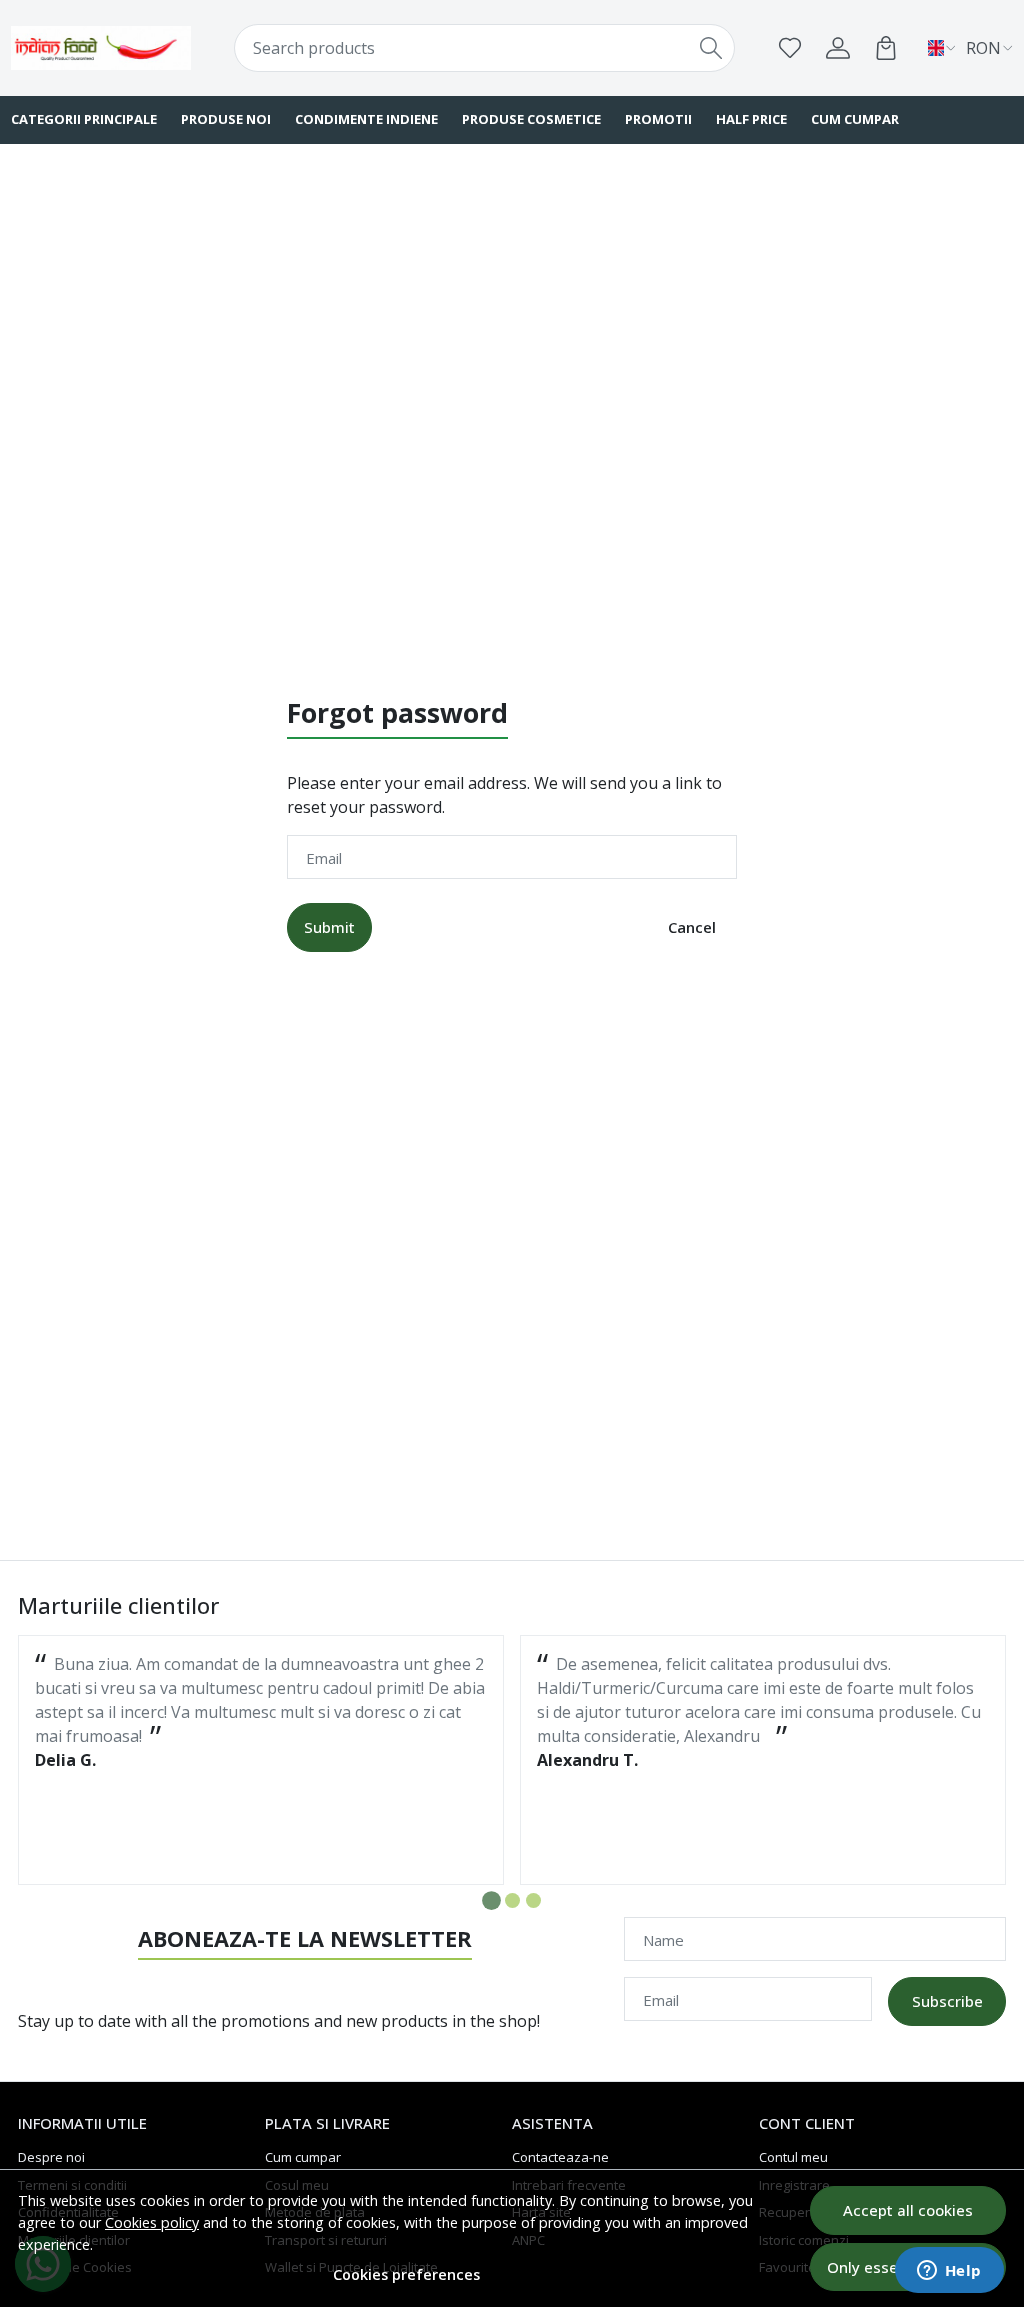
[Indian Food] (101, 48)
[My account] (838, 48)
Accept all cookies (908, 2210)
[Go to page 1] (491, 1900)
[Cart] (886, 48)
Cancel (692, 927)
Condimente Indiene (366, 119)
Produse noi (226, 119)
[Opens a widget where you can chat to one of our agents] (949, 2272)
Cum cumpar (855, 119)
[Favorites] (790, 48)
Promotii (658, 119)
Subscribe (947, 2001)
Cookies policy (152, 2222)
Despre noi (51, 2157)
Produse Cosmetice (531, 119)
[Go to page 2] (512, 1900)
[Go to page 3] (533, 1900)
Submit (329, 927)
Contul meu (793, 2157)
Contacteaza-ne (560, 2157)
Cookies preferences (406, 2274)
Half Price (751, 119)
